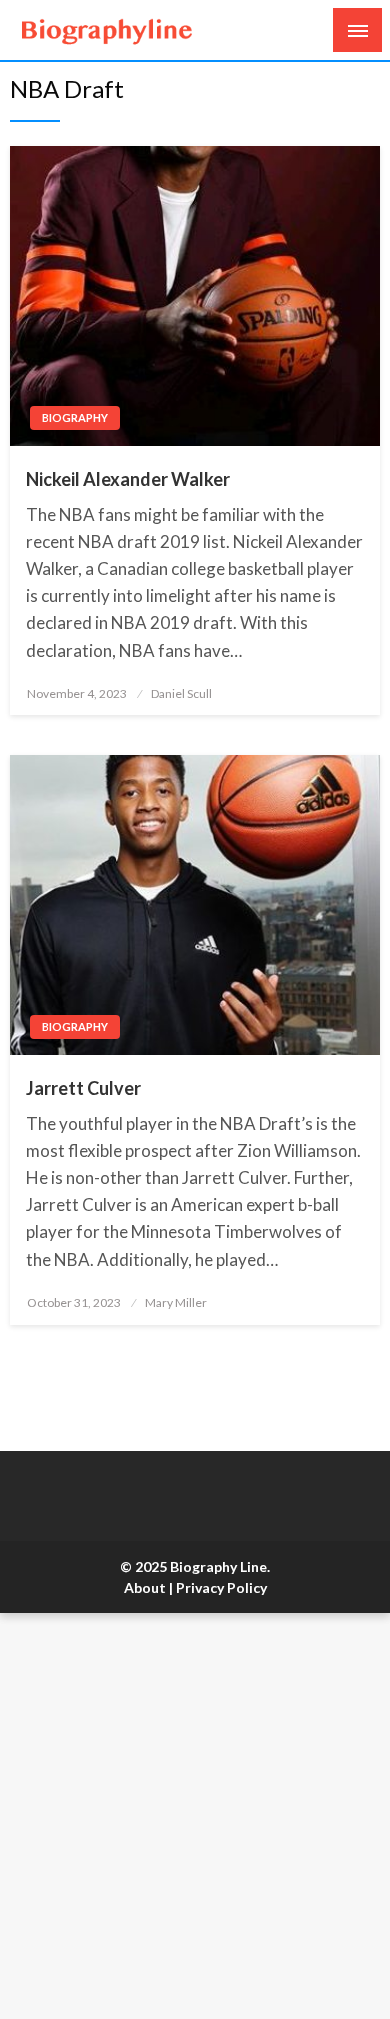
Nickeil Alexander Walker (128, 479)
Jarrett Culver (83, 1088)
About (145, 1587)
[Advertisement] (195, 1816)
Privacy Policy (221, 1587)
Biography (75, 417)
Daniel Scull (181, 693)
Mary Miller (176, 1302)
